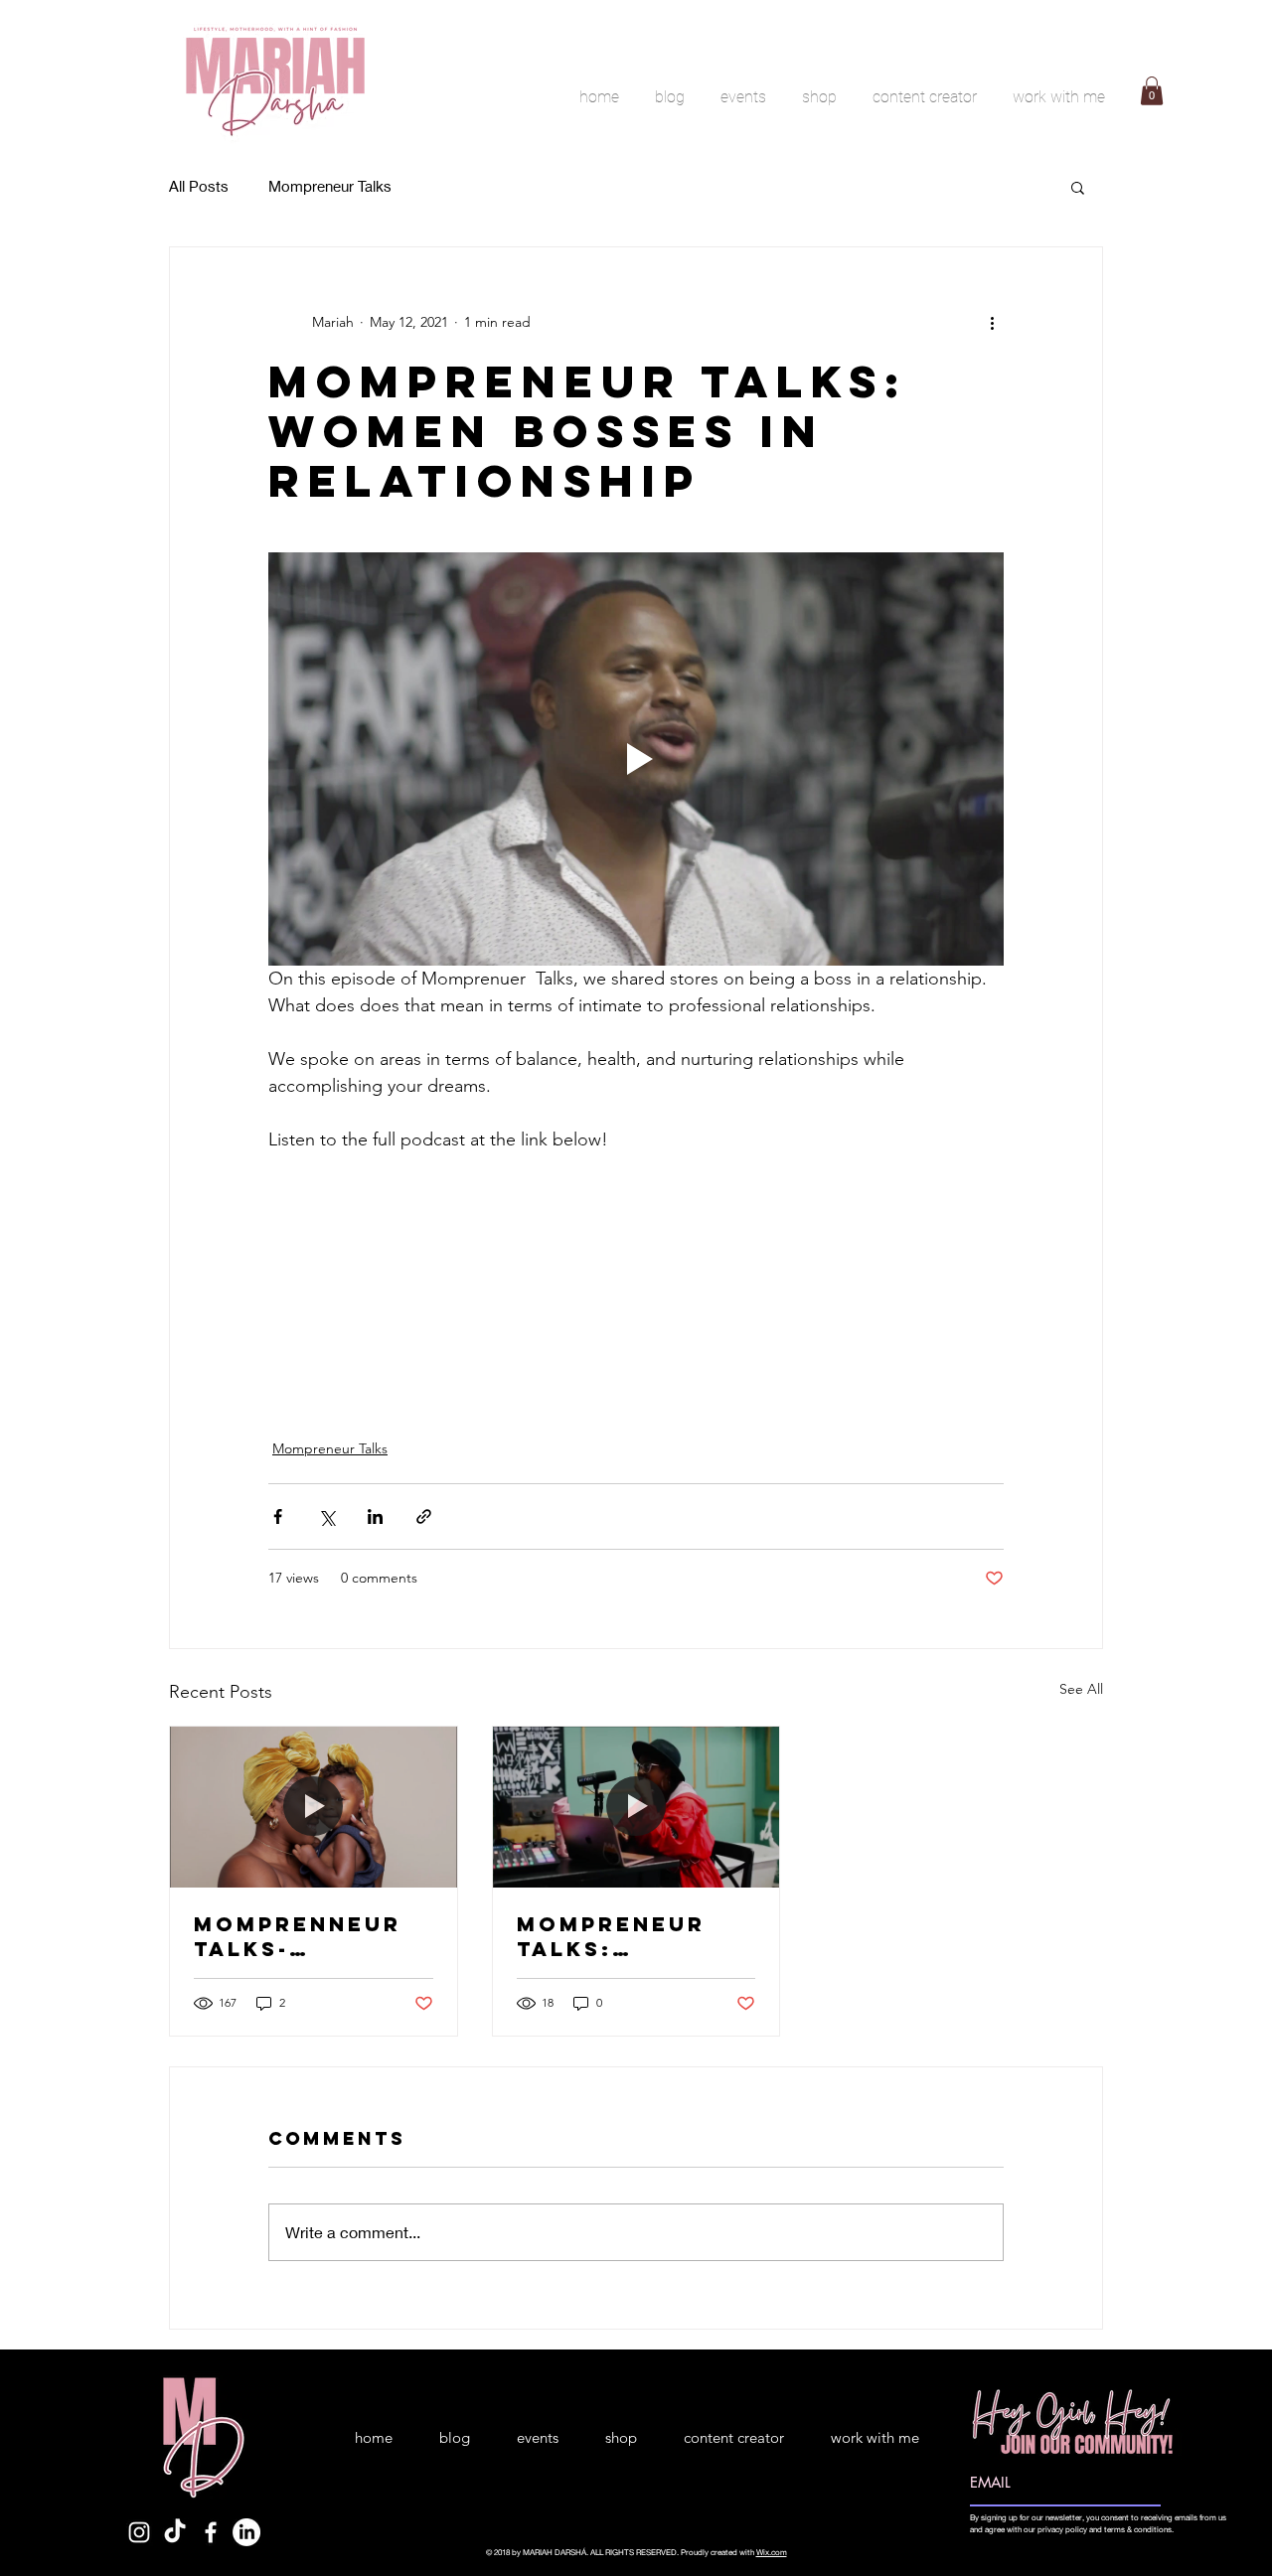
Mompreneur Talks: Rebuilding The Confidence (630, 1936)
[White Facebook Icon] (211, 2532)
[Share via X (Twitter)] (326, 1516)
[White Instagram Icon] (139, 2532)
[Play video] (636, 759)
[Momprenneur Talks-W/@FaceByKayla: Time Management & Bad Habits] (314, 1807)
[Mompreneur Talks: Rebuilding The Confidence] (636, 1807)
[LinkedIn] (246, 2532)
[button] (1152, 91)
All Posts (199, 186)
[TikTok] (175, 2532)
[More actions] (992, 323)
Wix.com (772, 2552)
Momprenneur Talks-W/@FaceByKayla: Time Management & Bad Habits (312, 1936)
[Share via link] (424, 1516)
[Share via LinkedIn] (375, 1516)
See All (1081, 1689)
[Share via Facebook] (278, 1516)
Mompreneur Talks (330, 186)
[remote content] (636, 1271)
